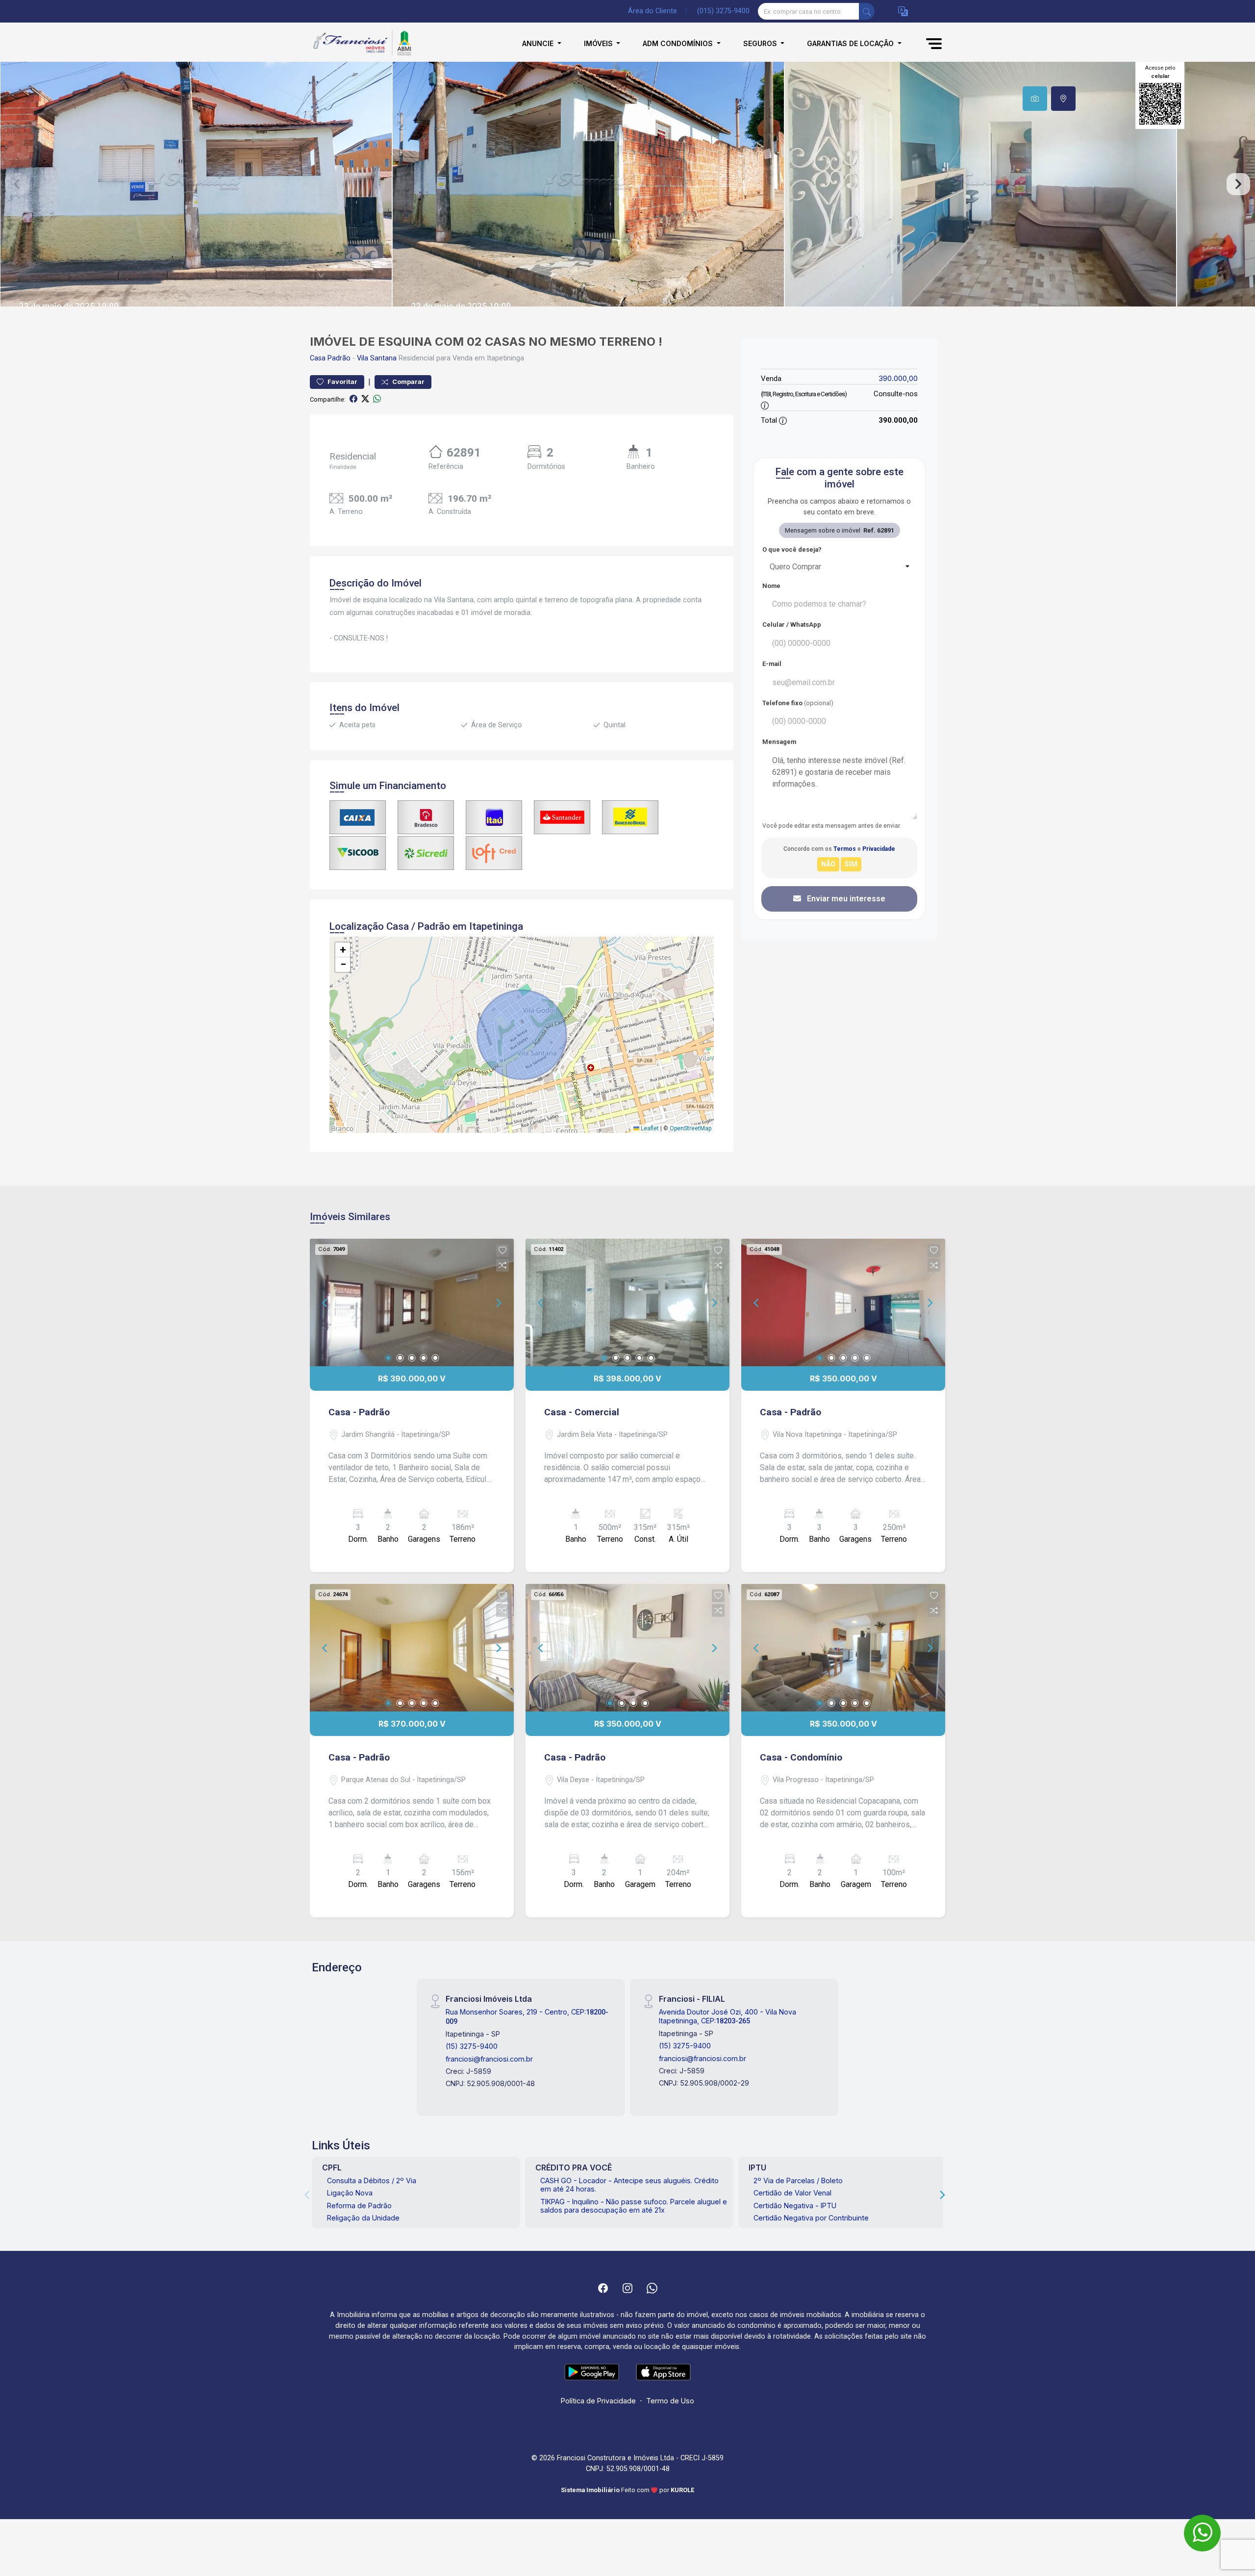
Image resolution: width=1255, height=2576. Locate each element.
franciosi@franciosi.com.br (489, 2059)
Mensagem (779, 742)
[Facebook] (603, 2288)
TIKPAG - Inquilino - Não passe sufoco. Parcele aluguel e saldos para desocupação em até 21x (634, 2206)
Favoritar (342, 382)
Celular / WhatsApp (792, 625)
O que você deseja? (792, 549)
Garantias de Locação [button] (851, 43)
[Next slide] (1238, 184)
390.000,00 (898, 378)
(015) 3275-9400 (723, 11)
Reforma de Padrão (359, 2206)
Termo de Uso (670, 2401)
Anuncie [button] (539, 43)
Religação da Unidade (363, 2218)
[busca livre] (867, 11)
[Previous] (326, 1302)
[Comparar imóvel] (502, 1265)
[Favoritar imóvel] (502, 1250)
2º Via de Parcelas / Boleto (798, 2181)
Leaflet (649, 1128)
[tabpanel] (627, 184)
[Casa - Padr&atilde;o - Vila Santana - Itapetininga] (359, 43)
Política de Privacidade (598, 2401)
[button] (903, 12)
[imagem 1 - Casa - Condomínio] (843, 1648)
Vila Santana (377, 358)
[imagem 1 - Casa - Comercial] (627, 1302)
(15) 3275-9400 (472, 2046)
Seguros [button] (761, 43)
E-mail (772, 664)
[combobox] (839, 567)
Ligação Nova (350, 2193)
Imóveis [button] (599, 43)
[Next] (498, 1302)
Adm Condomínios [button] (679, 43)
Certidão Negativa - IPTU (795, 2206)
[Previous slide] (17, 184)
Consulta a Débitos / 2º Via (372, 2181)
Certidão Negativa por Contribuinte (811, 2218)
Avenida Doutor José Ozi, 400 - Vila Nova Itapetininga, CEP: (728, 2016)
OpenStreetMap (690, 1128)
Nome (771, 586)
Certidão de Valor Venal (792, 2193)
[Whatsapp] (652, 2288)
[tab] (1035, 99)
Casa (318, 358)
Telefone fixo (798, 703)
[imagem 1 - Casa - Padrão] (412, 1302)
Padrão (339, 358)
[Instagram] (627, 2288)
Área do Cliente (653, 11)
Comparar (408, 382)
